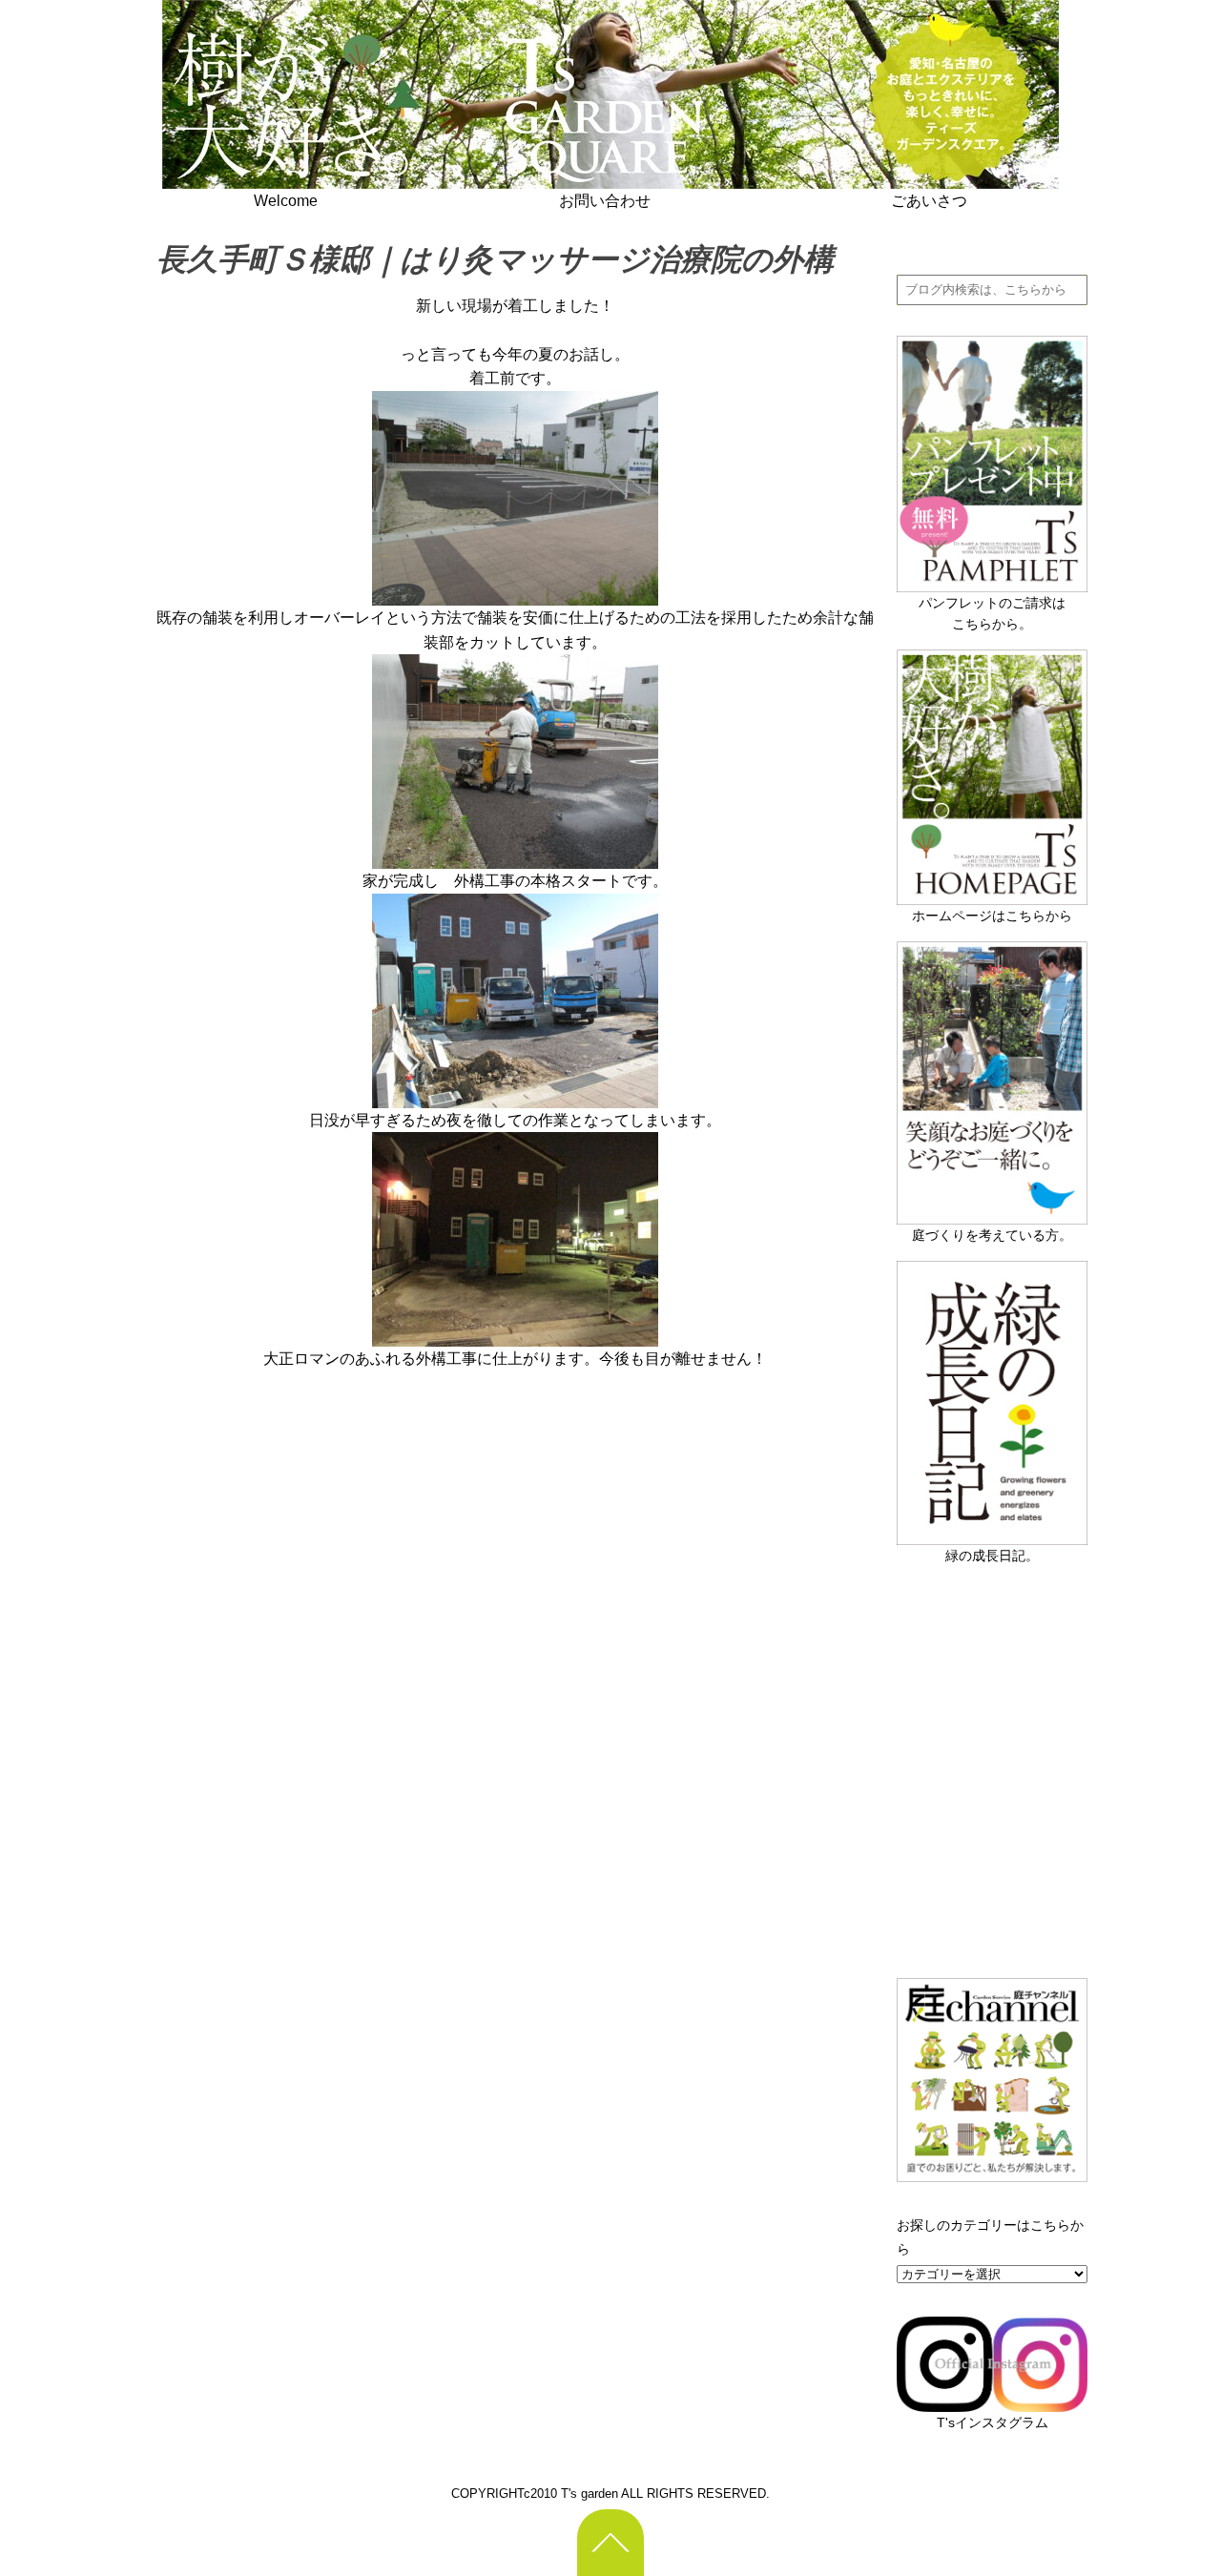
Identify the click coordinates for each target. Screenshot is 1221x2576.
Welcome (286, 201)
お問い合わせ (605, 201)
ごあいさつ (929, 201)
